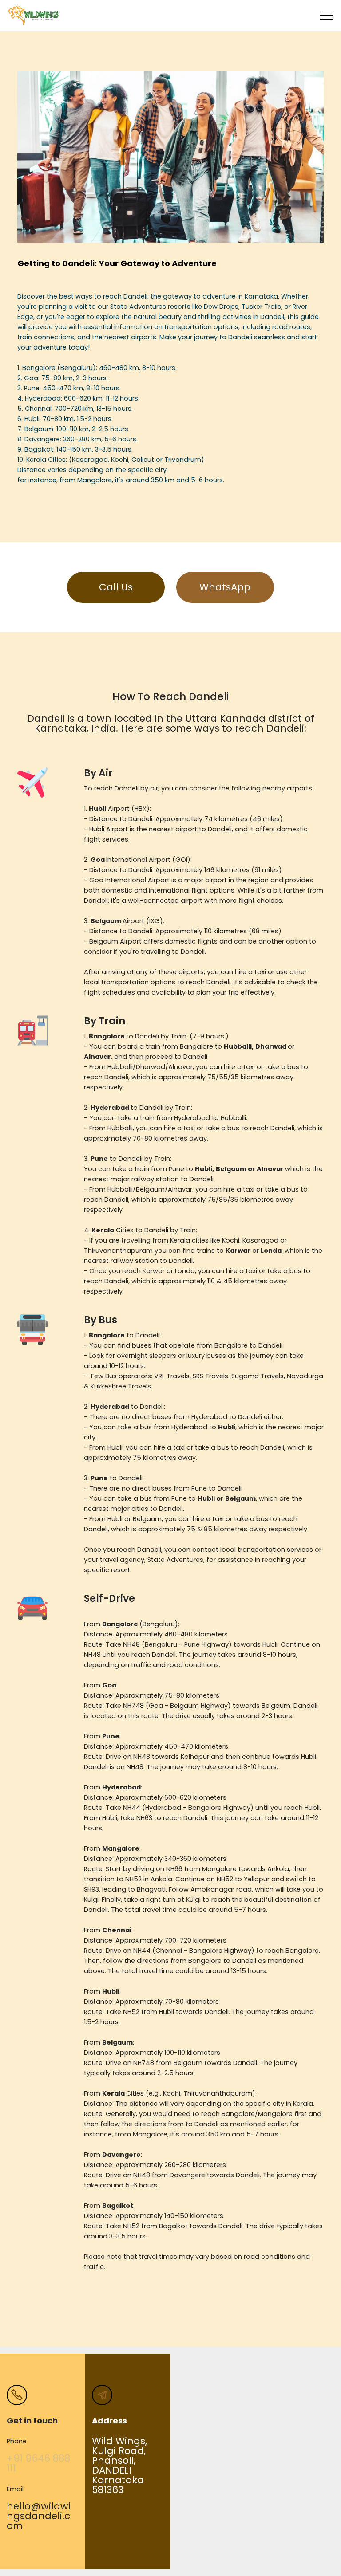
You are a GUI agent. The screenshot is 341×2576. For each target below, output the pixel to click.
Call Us (116, 587)
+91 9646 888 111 (38, 2463)
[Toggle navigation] (327, 16)
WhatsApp (225, 587)
